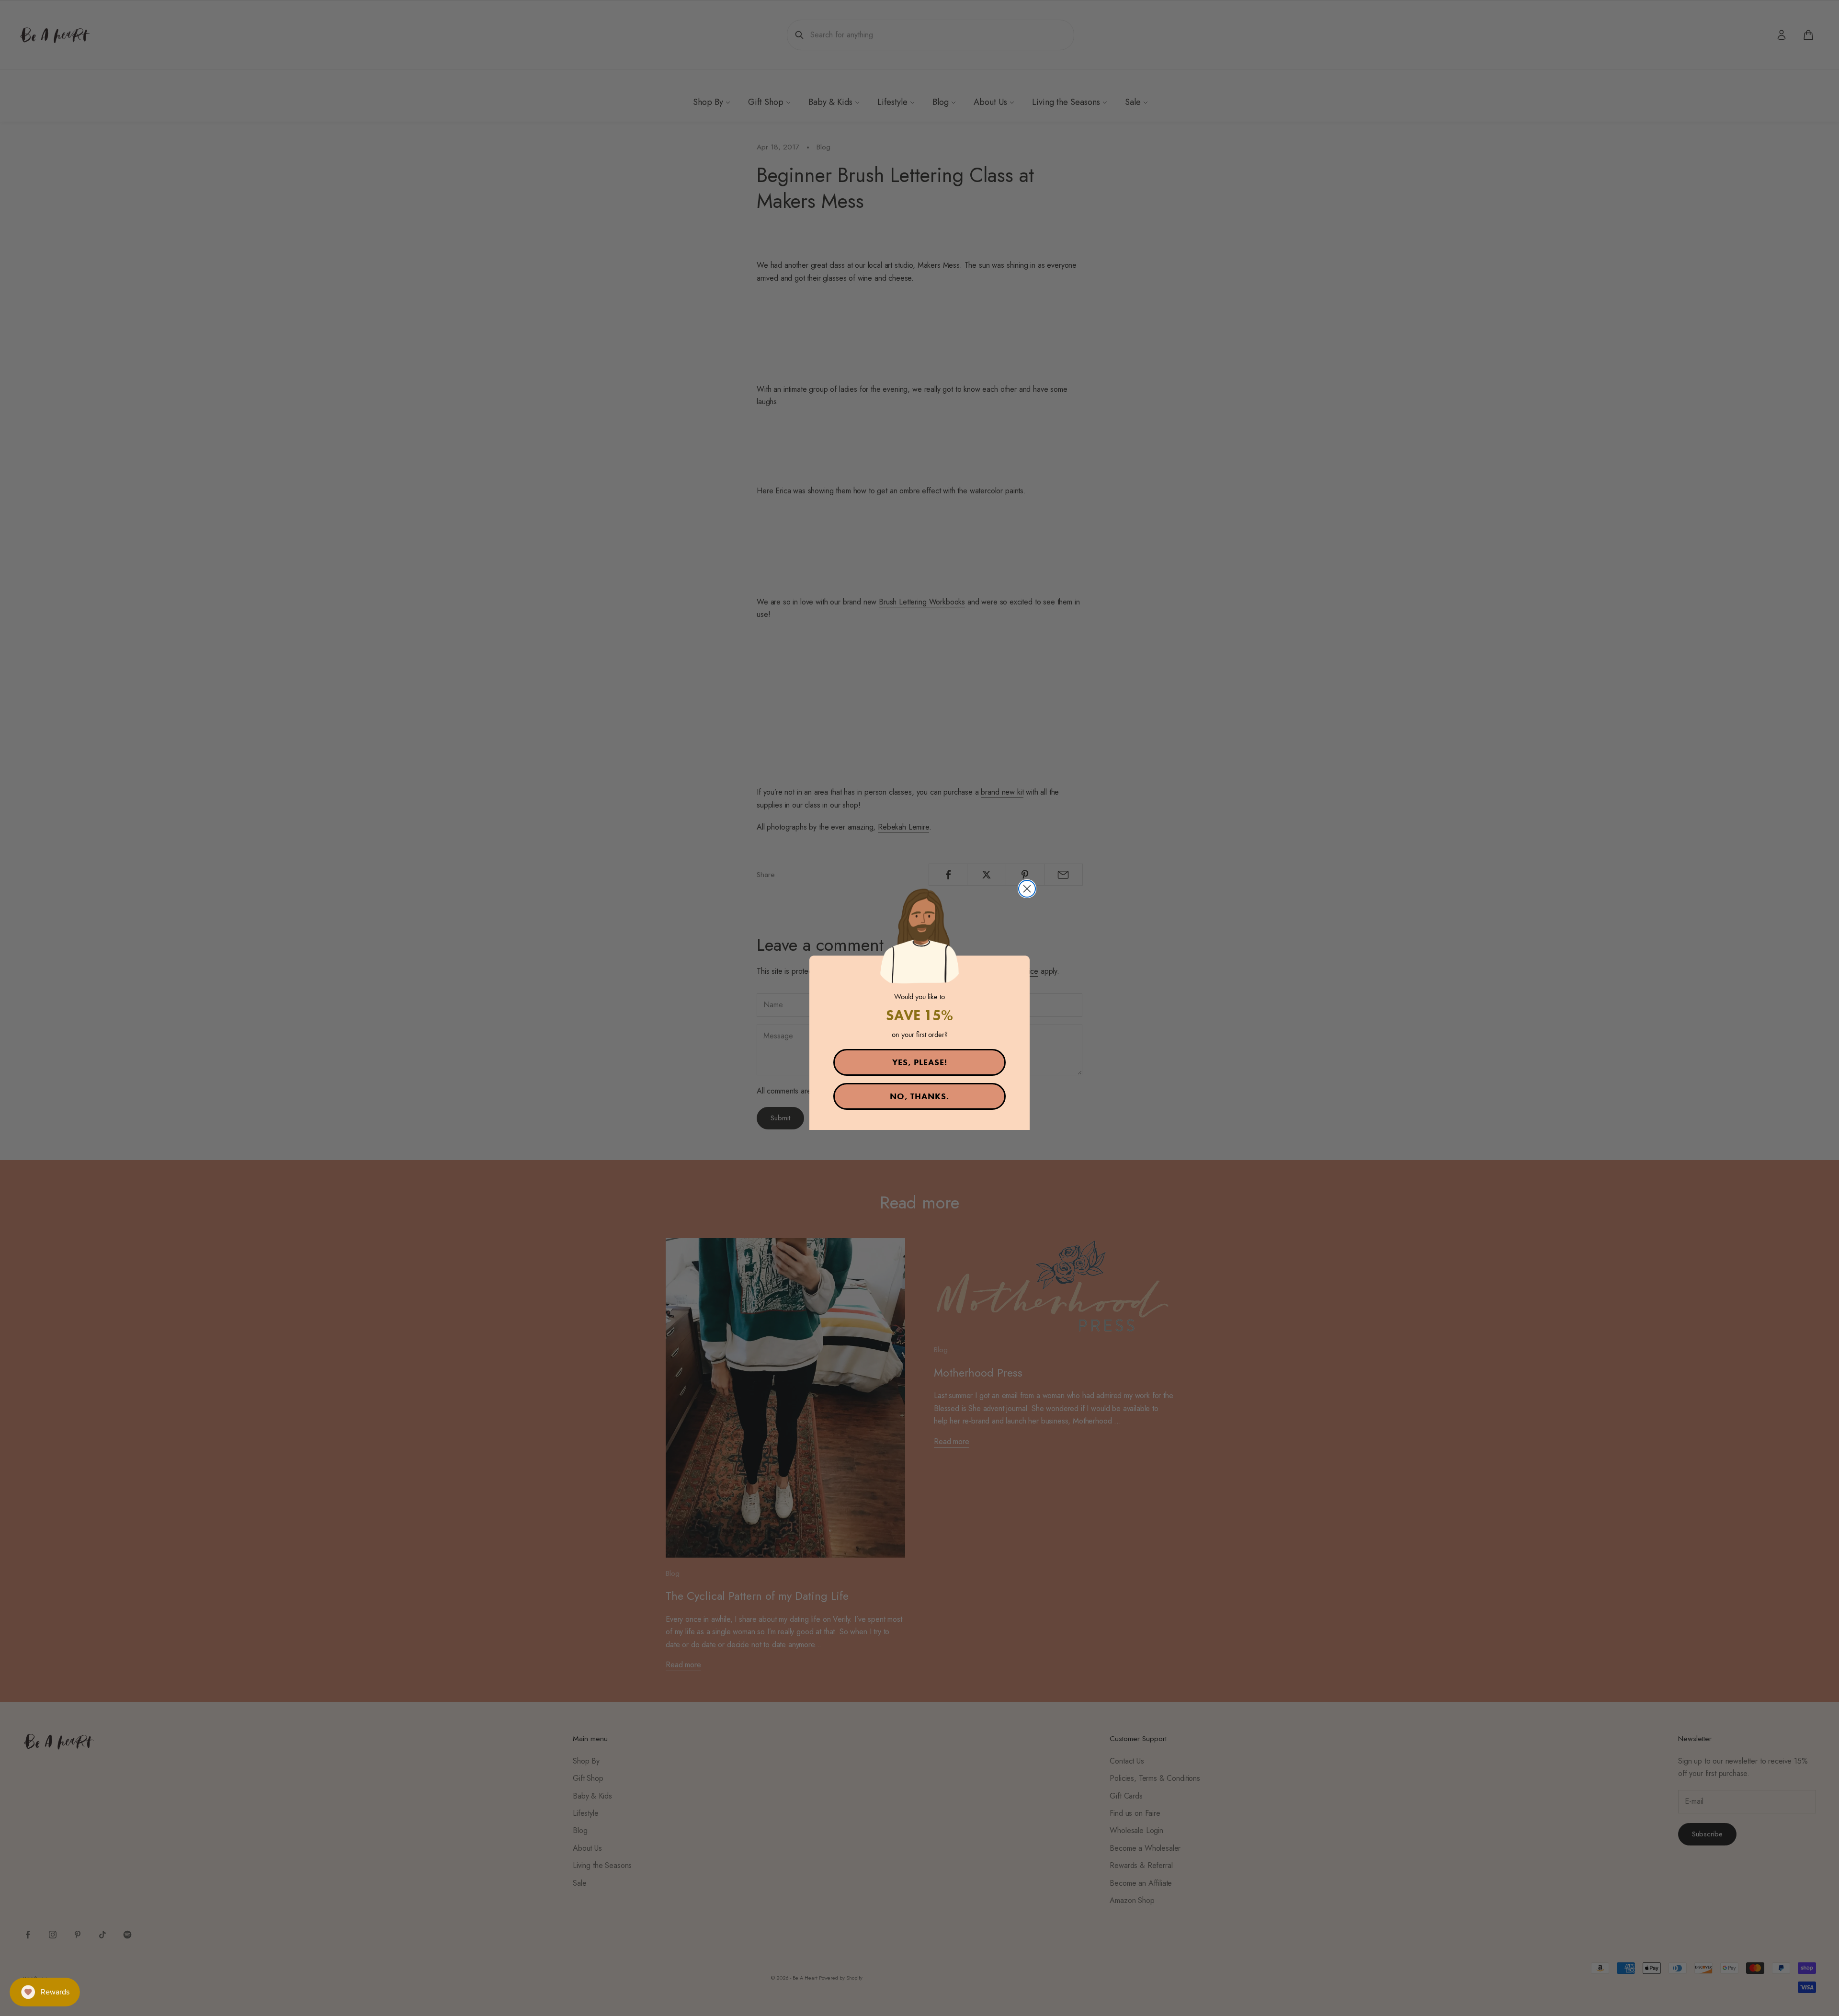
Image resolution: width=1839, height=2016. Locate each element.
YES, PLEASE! (920, 1062)
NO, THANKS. (919, 1096)
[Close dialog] (1027, 889)
